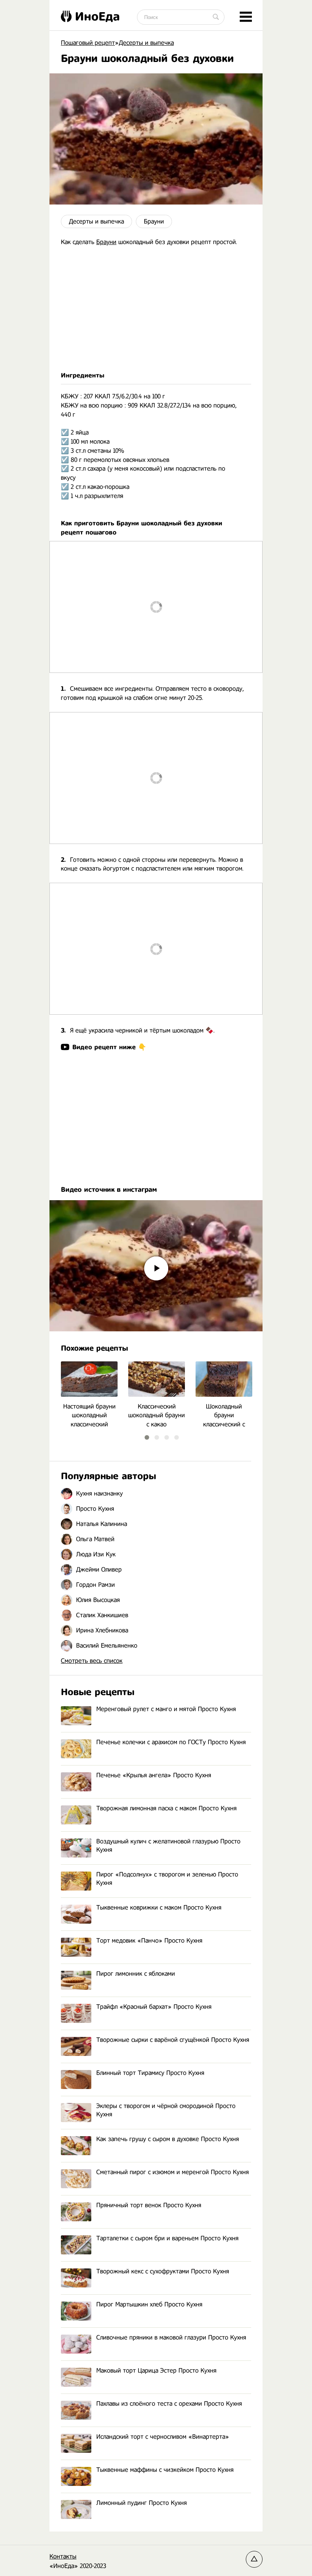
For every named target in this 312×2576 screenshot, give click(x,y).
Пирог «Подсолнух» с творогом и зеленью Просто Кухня (167, 1879)
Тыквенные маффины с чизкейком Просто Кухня (165, 2470)
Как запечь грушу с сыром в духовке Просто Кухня (168, 2139)
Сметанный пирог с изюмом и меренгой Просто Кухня (173, 2172)
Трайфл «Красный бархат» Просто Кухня (154, 2007)
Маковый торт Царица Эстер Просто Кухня (156, 2371)
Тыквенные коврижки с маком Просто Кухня (159, 1907)
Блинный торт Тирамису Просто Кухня (150, 2073)
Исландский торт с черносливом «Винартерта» (163, 2437)
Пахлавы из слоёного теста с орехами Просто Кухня (169, 2404)
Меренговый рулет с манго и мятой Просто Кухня (166, 1709)
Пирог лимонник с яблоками (136, 1974)
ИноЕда (97, 16)
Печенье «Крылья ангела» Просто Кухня (154, 1775)
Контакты (63, 2556)
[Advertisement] (156, 309)
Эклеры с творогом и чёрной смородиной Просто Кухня (166, 2110)
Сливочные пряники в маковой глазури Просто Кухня (171, 2337)
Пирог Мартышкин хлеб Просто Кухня (149, 2304)
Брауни (154, 221)
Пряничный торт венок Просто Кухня (149, 2205)
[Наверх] (254, 2559)
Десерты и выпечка (96, 221)
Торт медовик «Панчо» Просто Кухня (149, 1941)
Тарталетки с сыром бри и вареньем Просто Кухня (167, 2238)
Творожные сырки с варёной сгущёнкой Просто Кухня (173, 2040)
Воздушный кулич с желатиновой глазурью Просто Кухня (168, 1846)
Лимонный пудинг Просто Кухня (142, 2503)
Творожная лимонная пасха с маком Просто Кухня (166, 1808)
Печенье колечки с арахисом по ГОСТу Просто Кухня (171, 1742)
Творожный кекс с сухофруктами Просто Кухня (163, 2271)
